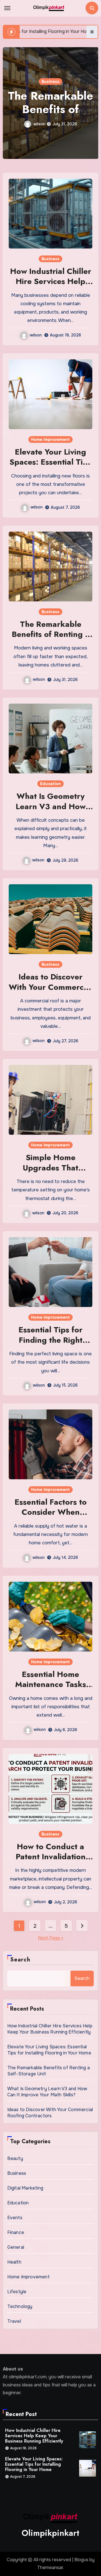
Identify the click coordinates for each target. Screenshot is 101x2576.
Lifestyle (17, 2292)
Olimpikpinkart (50, 2533)
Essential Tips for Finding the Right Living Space (50, 1340)
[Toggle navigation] (7, 8)
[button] (90, 102)
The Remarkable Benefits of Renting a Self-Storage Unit (51, 634)
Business (50, 259)
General (16, 2247)
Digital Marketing (25, 2188)
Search (20, 1960)
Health (14, 2262)
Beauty (15, 2158)
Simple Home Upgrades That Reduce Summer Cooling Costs (51, 1173)
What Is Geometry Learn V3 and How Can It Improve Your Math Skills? (50, 811)
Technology (20, 2306)
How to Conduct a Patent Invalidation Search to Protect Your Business (50, 1862)
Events (15, 2218)
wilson (39, 124)
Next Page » (51, 1938)
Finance (16, 2232)
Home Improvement (50, 439)
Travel (14, 2321)
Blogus (81, 2560)
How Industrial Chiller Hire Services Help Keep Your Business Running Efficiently (51, 286)
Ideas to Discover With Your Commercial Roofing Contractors (50, 987)
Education (50, 82)
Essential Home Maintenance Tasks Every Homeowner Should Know (51, 1690)
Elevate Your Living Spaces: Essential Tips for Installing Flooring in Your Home (50, 467)
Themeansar (50, 2567)
